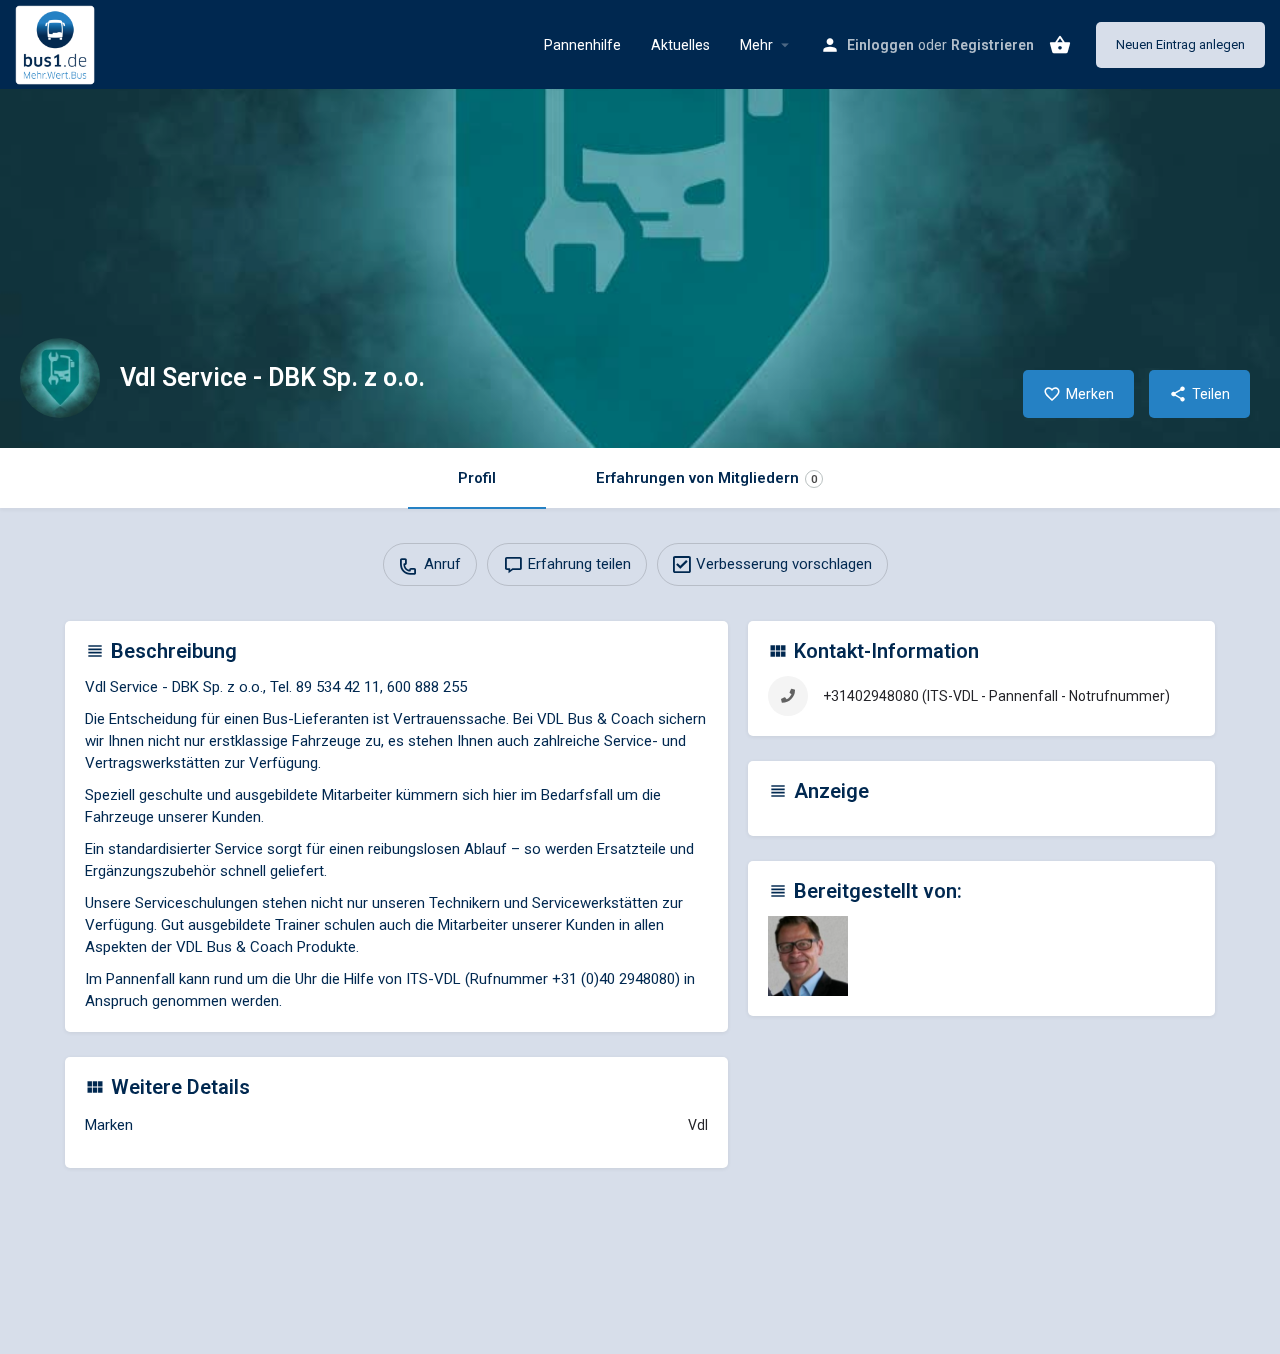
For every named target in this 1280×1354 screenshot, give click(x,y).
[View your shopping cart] (1060, 45)
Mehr (756, 45)
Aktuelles (680, 45)
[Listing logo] (60, 378)
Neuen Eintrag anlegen (1180, 44)
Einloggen (880, 45)
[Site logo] (57, 43)
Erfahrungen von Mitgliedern (706, 478)
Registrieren (992, 45)
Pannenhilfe (582, 45)
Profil (477, 478)
